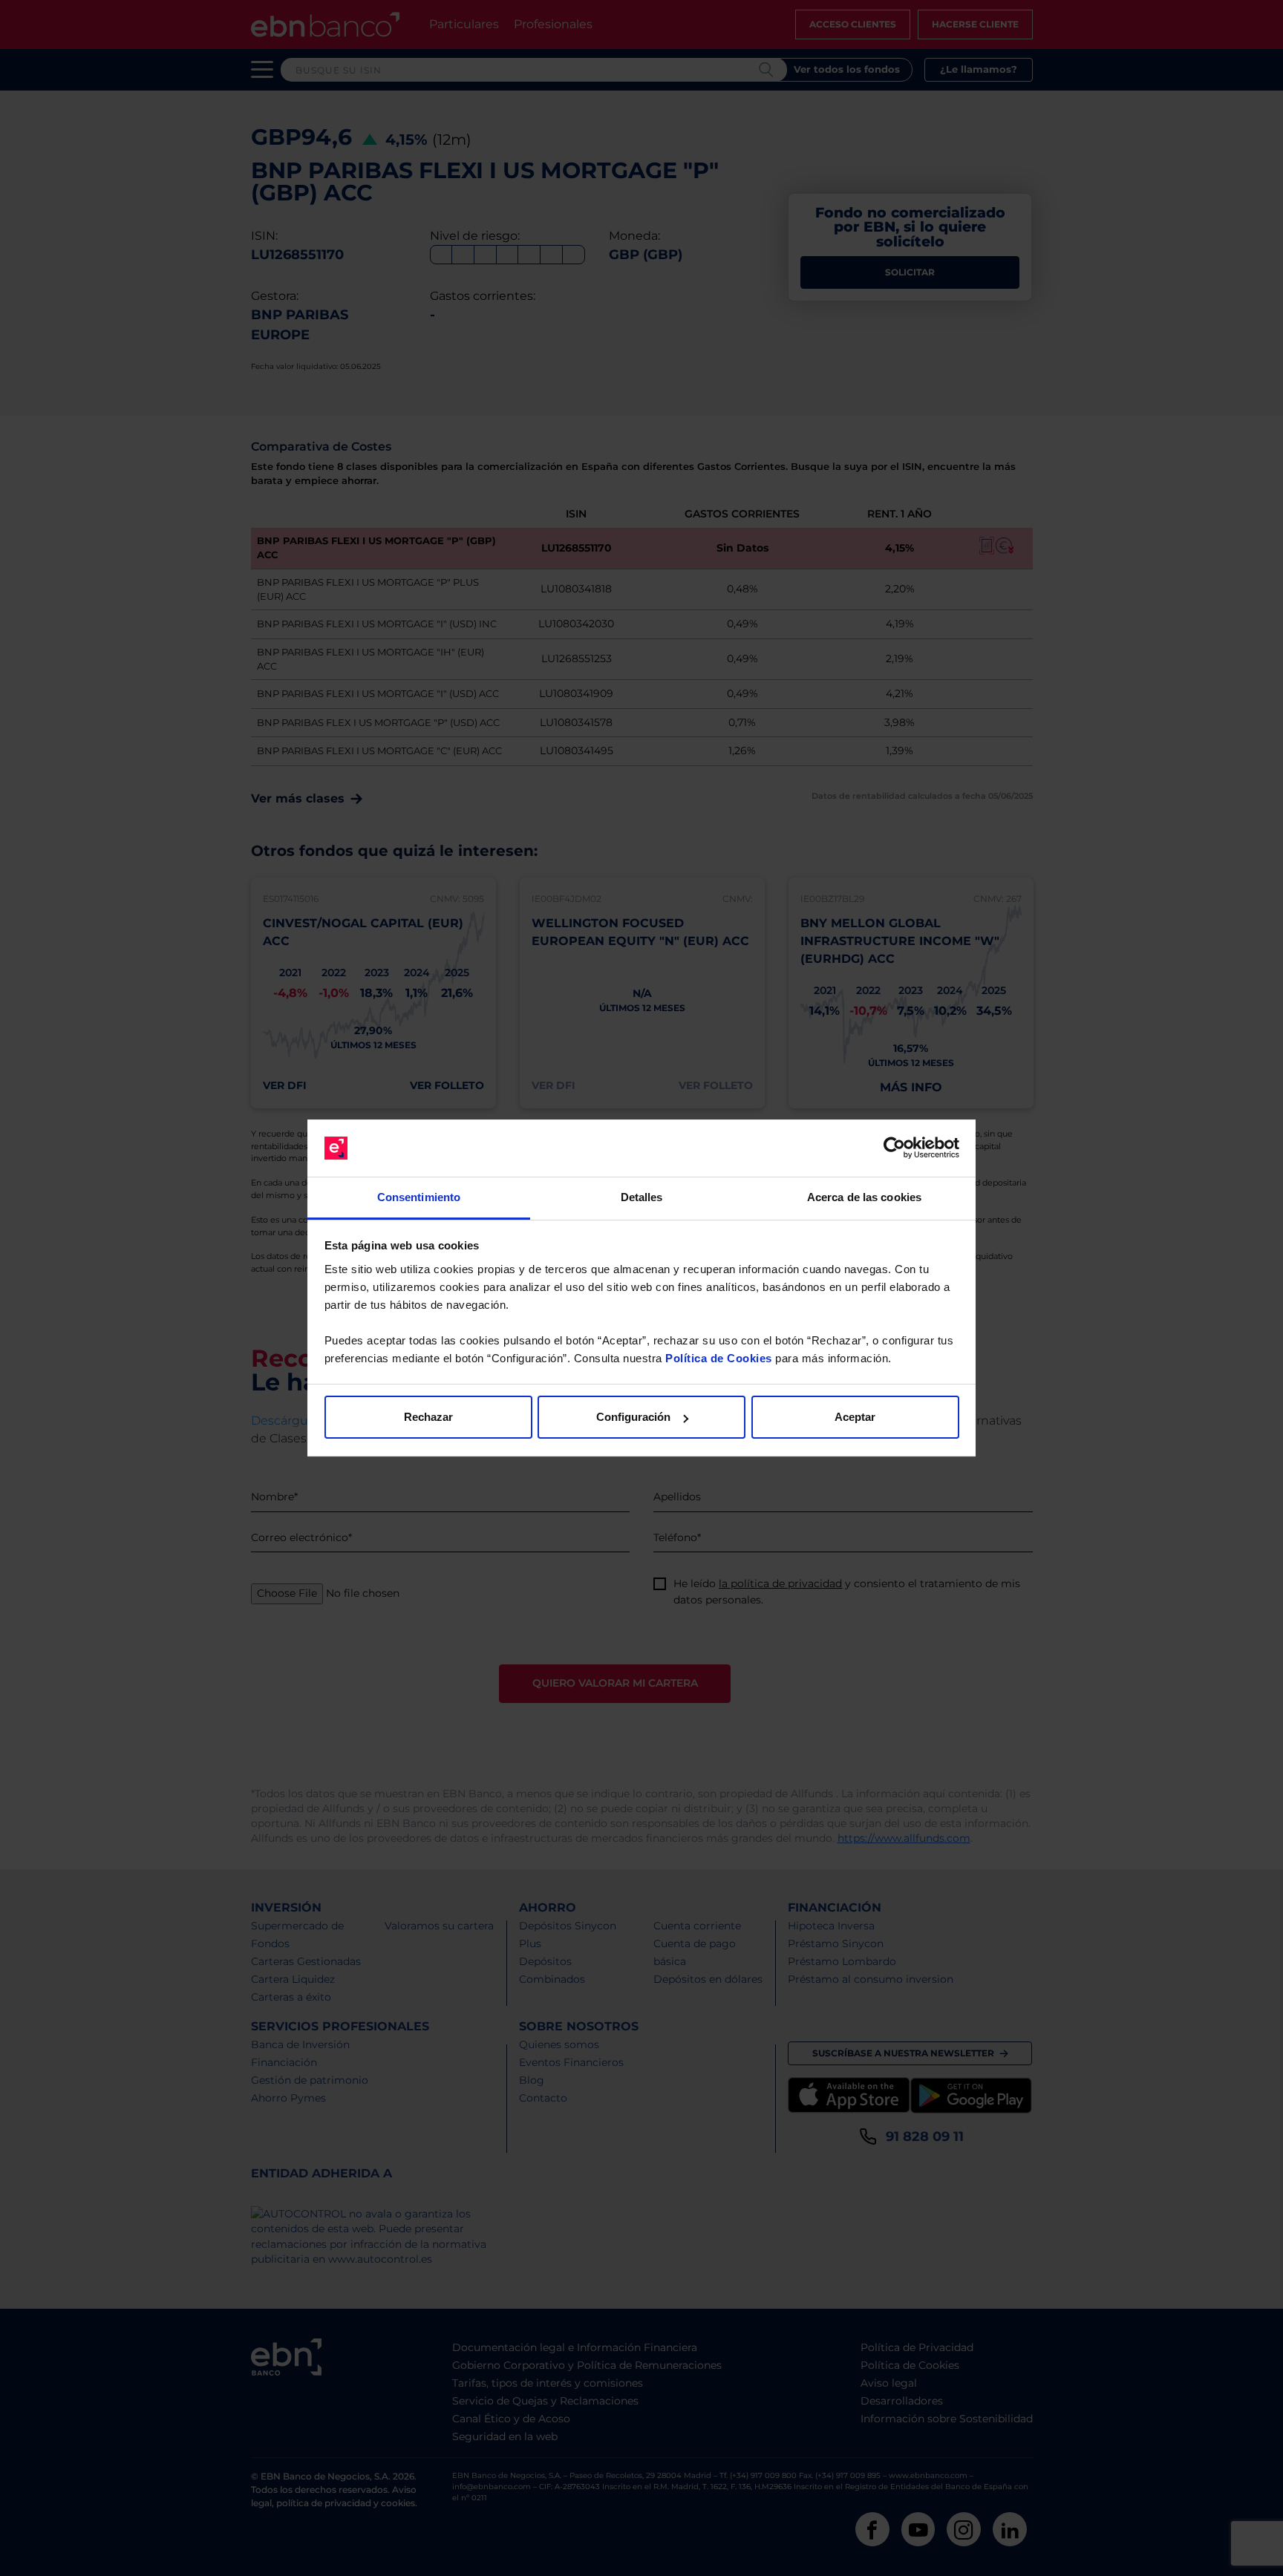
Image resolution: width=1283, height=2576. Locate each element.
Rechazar (428, 1417)
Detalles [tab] (642, 1197)
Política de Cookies (719, 1358)
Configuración (633, 1417)
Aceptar (855, 1417)
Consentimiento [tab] (419, 1197)
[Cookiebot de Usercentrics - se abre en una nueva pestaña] (894, 1148)
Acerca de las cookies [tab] (864, 1197)
